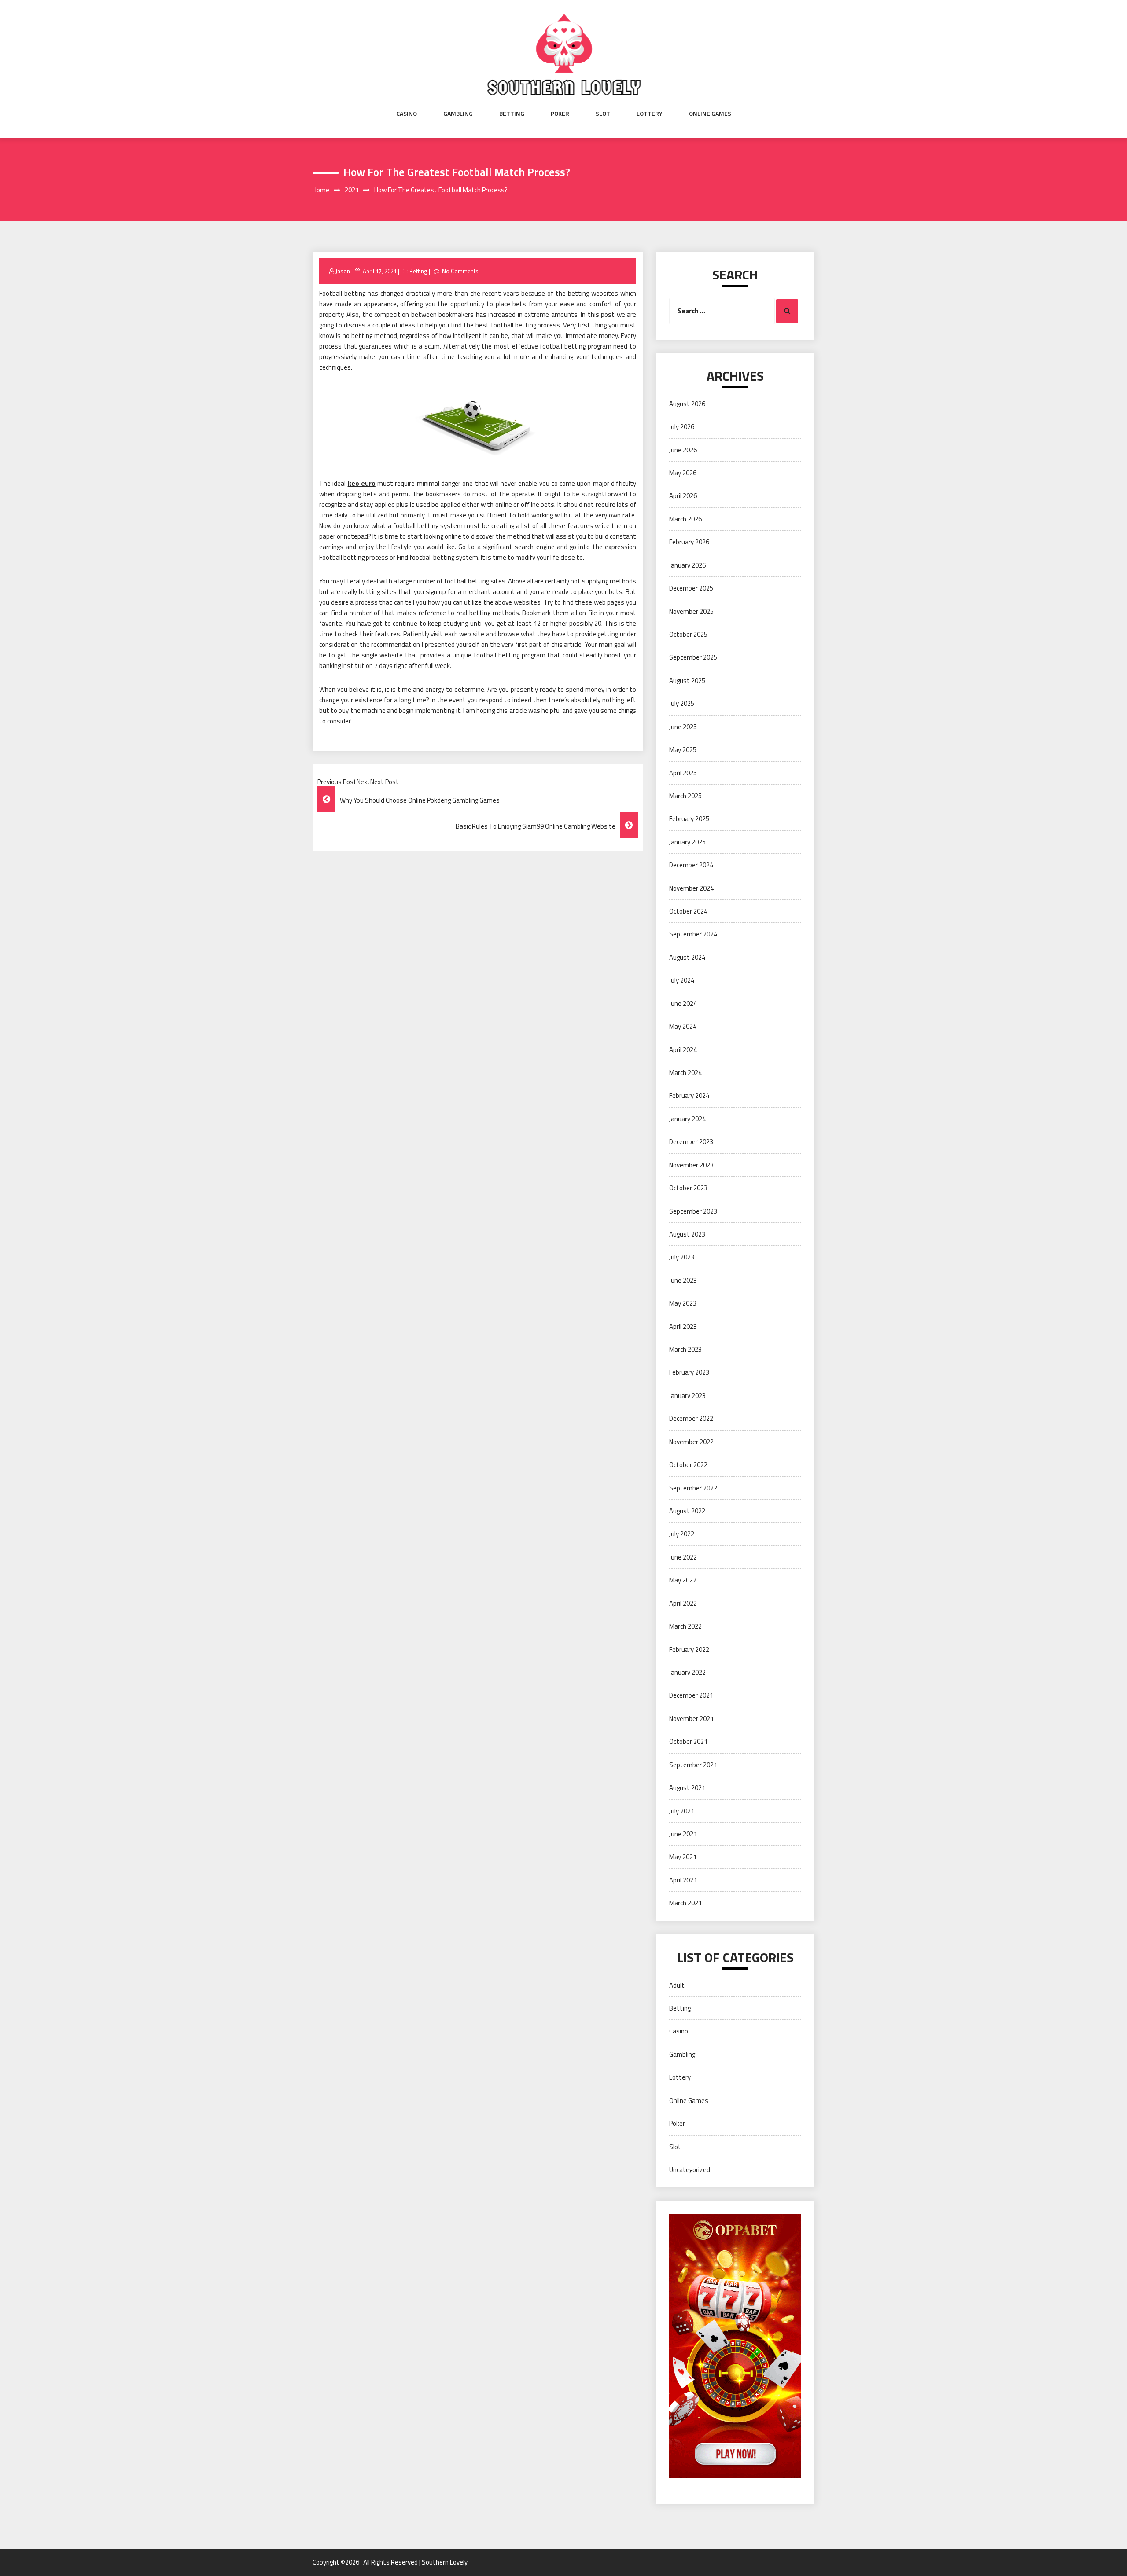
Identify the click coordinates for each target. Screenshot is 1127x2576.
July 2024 (682, 980)
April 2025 (683, 773)
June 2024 (683, 1004)
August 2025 (687, 681)
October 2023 (688, 1188)
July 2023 (682, 1257)
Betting (512, 114)
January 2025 (687, 842)
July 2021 (682, 1811)
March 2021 (685, 1903)
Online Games (710, 114)
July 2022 (682, 1534)
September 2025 (693, 657)
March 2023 (685, 1349)
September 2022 (693, 1488)
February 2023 (689, 1372)
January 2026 (687, 565)
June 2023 (683, 1280)
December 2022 (691, 1418)
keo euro (362, 483)
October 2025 (688, 634)
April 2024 (683, 1050)
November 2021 (691, 1719)
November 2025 (691, 611)
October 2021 (688, 1741)
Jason (343, 271)
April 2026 (683, 496)
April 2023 (683, 1327)
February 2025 (689, 819)
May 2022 (683, 1580)
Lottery (650, 114)
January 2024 (687, 1119)
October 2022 (688, 1465)
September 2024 (693, 934)
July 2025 (682, 703)
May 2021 (683, 1857)
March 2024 (685, 1073)
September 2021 (693, 1765)
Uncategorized (690, 2170)
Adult (677, 1985)
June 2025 (683, 727)
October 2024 (688, 911)
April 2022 (683, 1603)
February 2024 (689, 1095)
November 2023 (691, 1165)
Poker (560, 114)
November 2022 (691, 1442)
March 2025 (685, 796)
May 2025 (683, 750)
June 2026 (683, 450)
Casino (407, 114)
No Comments (460, 271)
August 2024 (687, 957)
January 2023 (687, 1396)
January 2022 (687, 1672)
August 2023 (687, 1234)
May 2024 (683, 1026)
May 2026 (683, 473)
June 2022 (683, 1557)
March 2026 (685, 519)
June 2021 (683, 1834)
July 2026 (682, 427)
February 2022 (689, 1649)
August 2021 (687, 1788)
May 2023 (683, 1303)
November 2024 (691, 888)
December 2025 (691, 588)
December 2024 (691, 865)
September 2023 (693, 1211)
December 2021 (691, 1695)
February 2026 (689, 542)
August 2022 (687, 1511)
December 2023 (691, 1142)
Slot (603, 114)
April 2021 (683, 1880)
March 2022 (685, 1626)
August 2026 (687, 404)
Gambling (458, 114)
